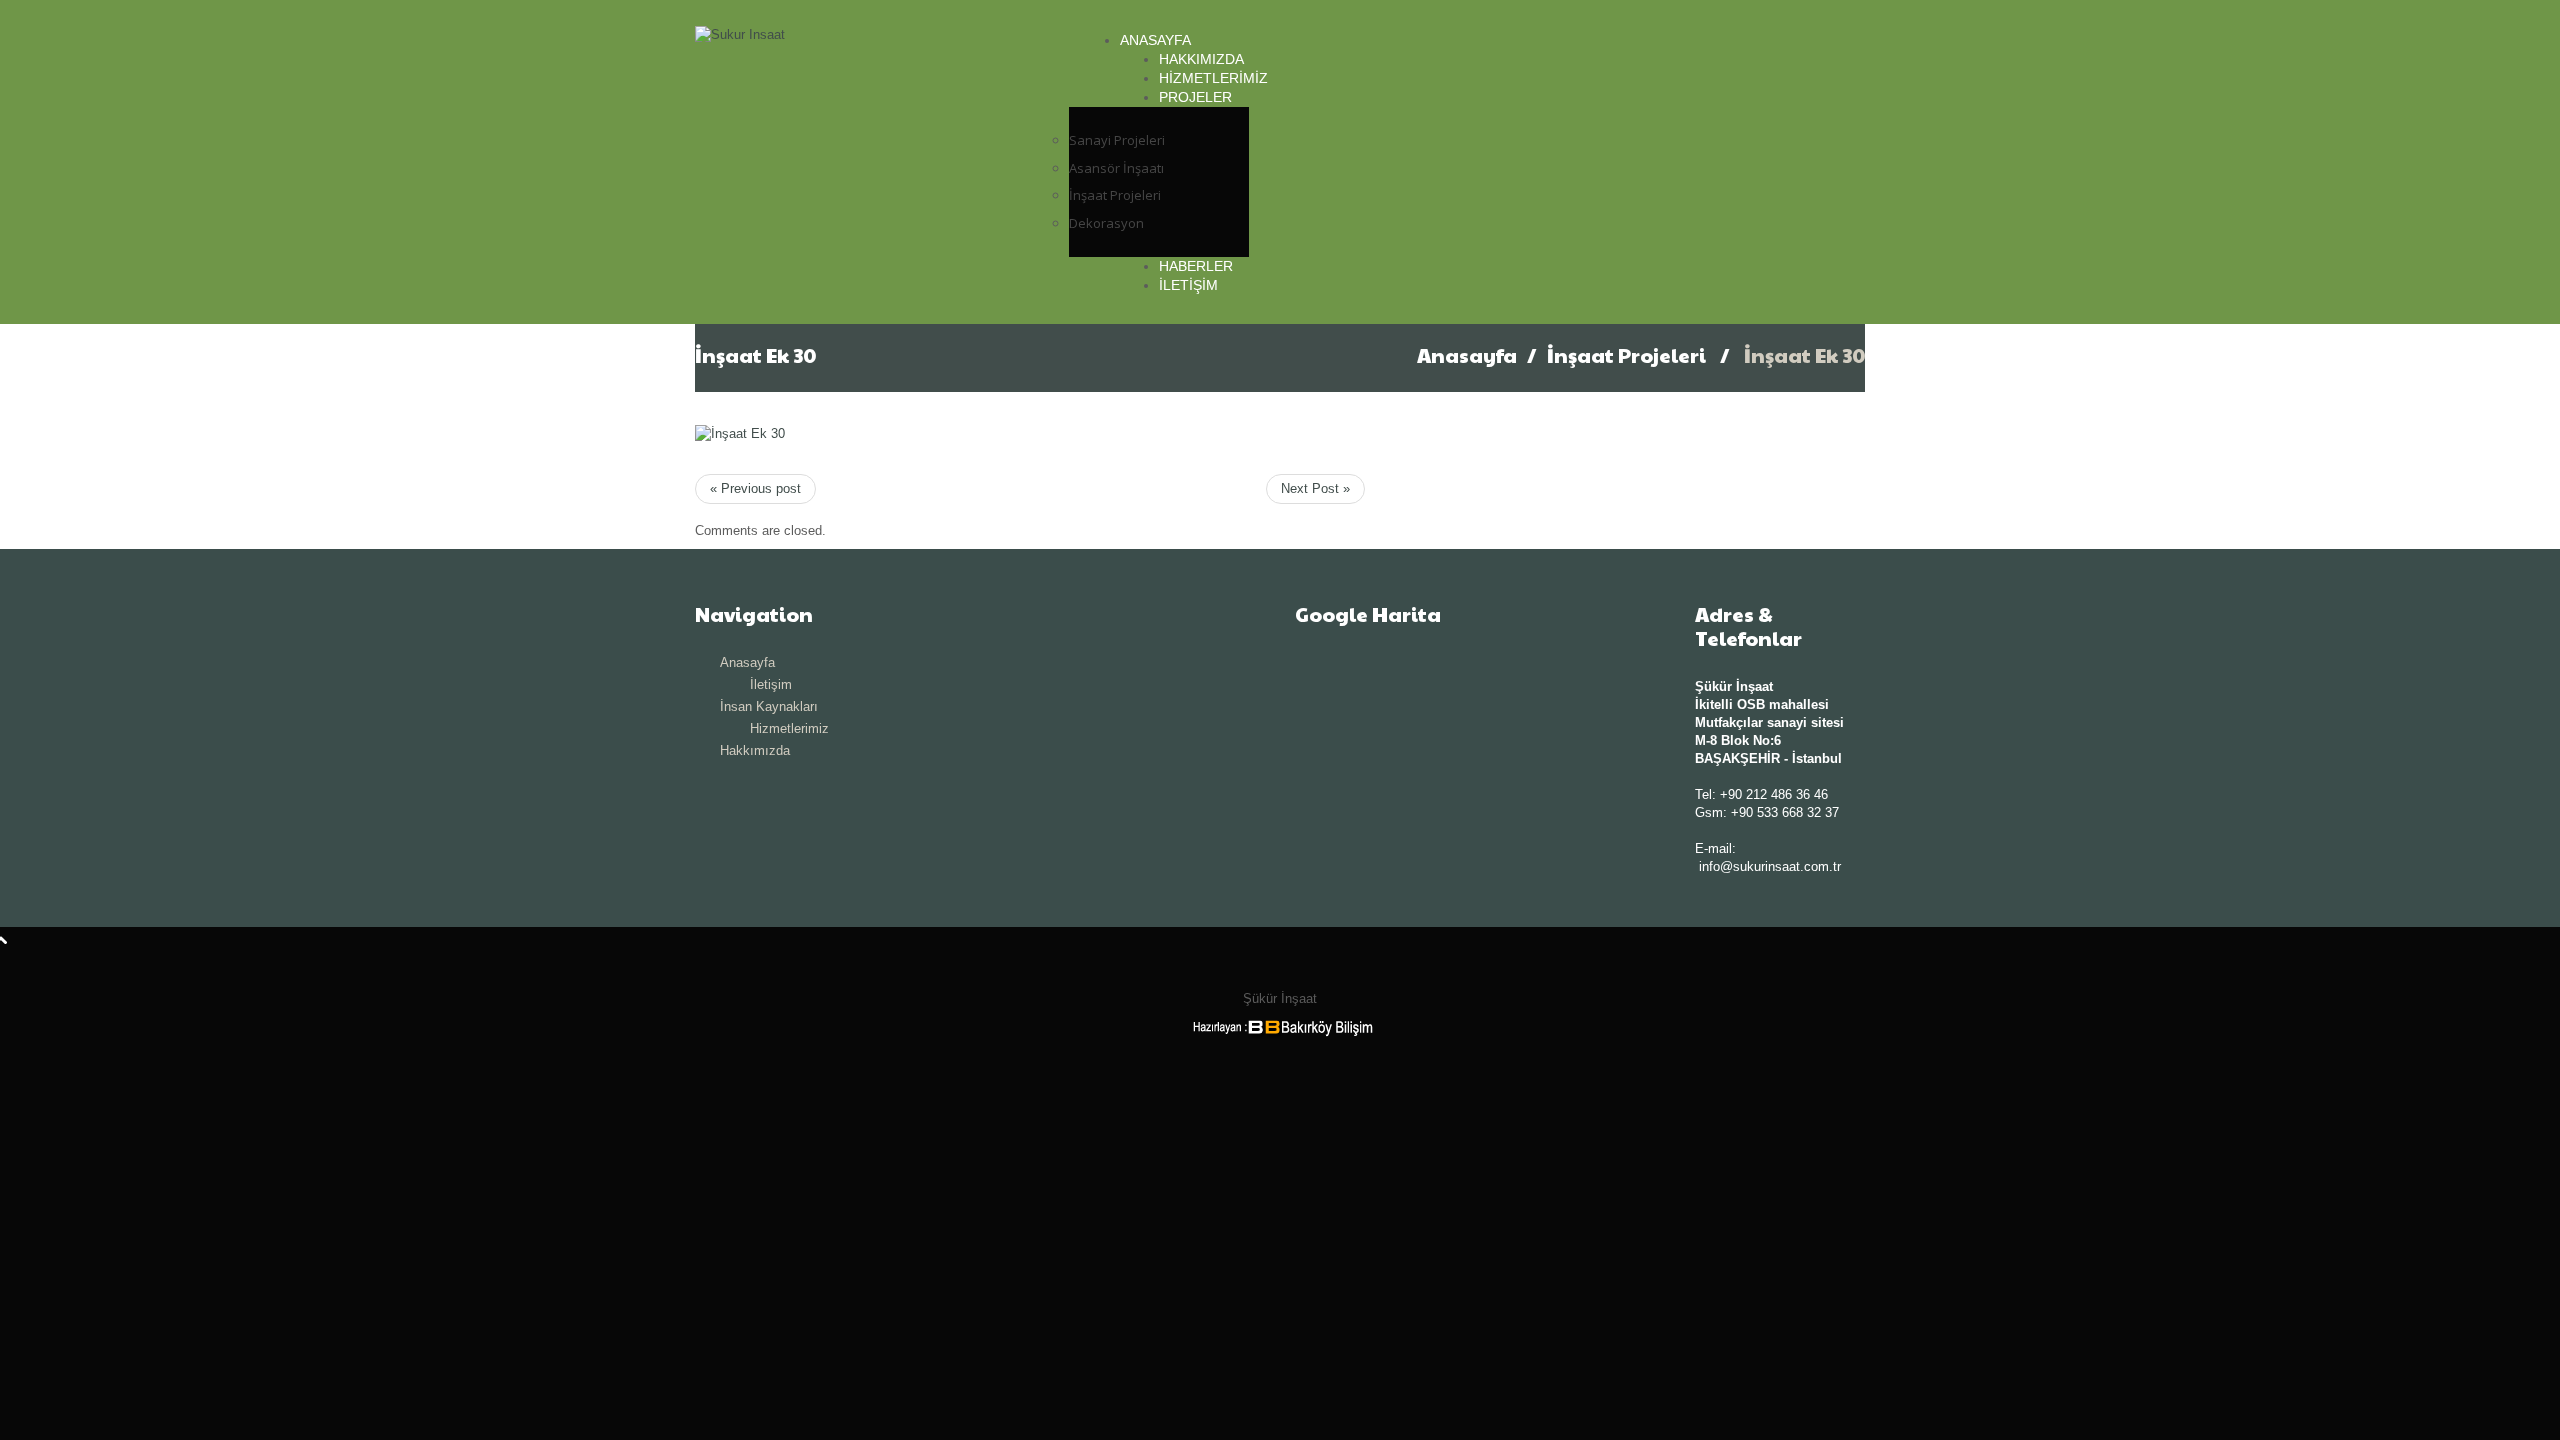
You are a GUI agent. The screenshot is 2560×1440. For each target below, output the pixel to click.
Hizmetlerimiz (1213, 78)
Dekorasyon (1106, 223)
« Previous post (755, 488)
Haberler (1196, 266)
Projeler (1195, 97)
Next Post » (1315, 488)
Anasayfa (1155, 40)
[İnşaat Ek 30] (740, 432)
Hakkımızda (1201, 59)
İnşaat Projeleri (1115, 195)
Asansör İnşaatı (1116, 168)
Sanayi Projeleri (1117, 140)
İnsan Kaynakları (769, 706)
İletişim (1188, 285)
